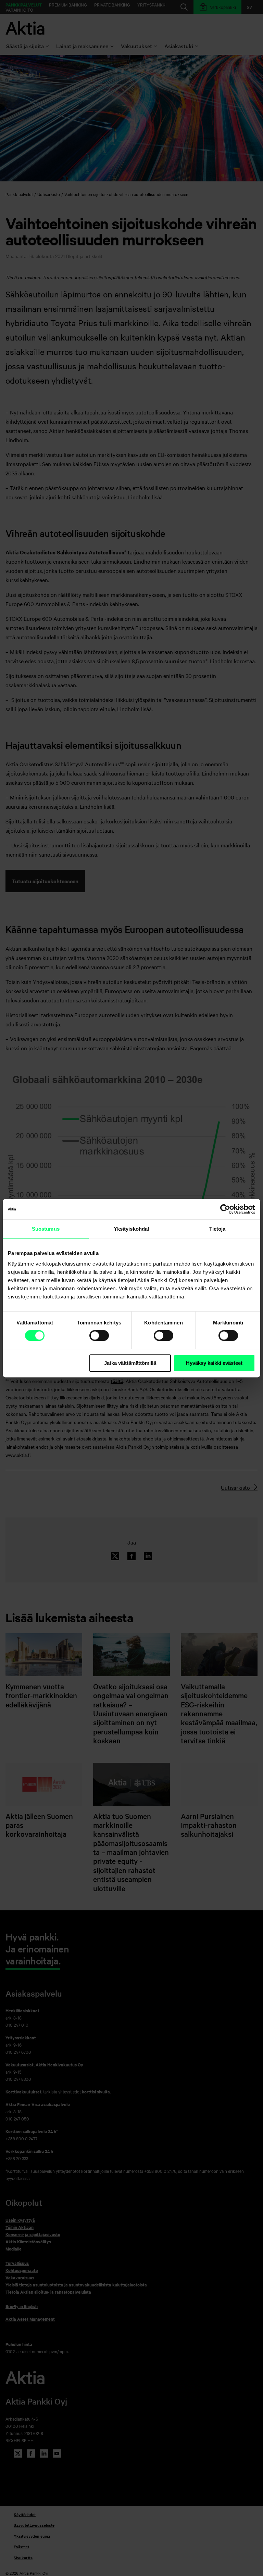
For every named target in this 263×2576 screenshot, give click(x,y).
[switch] (99, 1335)
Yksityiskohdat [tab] (131, 1229)
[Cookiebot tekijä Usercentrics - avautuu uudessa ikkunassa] (225, 1209)
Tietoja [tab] (217, 1229)
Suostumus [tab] (46, 1229)
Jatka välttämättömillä (130, 1363)
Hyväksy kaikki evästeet (214, 1363)
